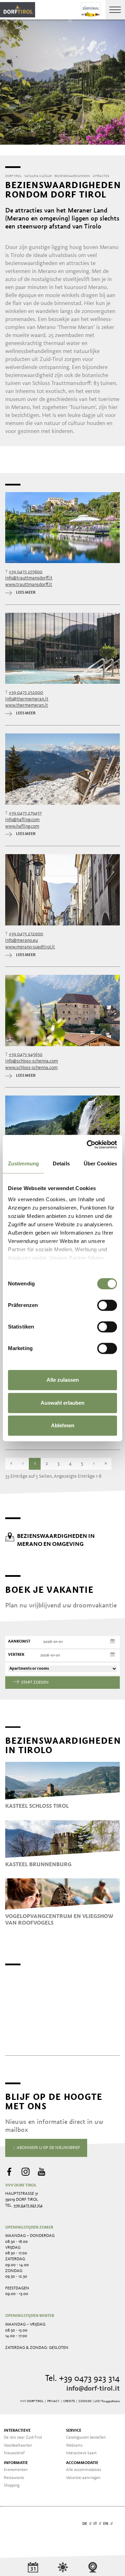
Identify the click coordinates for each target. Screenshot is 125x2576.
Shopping (12, 2486)
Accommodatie (82, 2463)
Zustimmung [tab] (23, 1163)
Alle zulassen (63, 1380)
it (95, 2524)
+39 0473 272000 (26, 934)
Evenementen (16, 2470)
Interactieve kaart (81, 2453)
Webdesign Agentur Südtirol (14, 2524)
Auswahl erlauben (62, 1403)
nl (117, 2524)
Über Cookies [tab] (100, 1163)
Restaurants (14, 2478)
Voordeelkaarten (18, 2446)
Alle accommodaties (84, 2470)
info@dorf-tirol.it (93, 2389)
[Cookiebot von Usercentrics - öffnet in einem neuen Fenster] (88, 1145)
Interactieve (17, 2431)
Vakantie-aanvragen (83, 2478)
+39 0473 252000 (26, 692)
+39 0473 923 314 (28, 2206)
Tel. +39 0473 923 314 (82, 2379)
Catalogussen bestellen (86, 2438)
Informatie (16, 2463)
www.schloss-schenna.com (31, 1068)
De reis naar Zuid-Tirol (23, 2438)
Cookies (85, 2401)
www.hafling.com (22, 826)
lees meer (26, 593)
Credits (69, 2401)
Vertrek (16, 1655)
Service (74, 2431)
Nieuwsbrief (14, 2453)
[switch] (107, 1305)
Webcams (74, 2446)
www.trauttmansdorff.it (29, 585)
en (106, 2524)
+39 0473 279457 (25, 813)
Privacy (53, 2401)
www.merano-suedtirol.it (30, 947)
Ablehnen (63, 1425)
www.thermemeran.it (27, 705)
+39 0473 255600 (26, 572)
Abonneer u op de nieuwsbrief (48, 2148)
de (85, 2524)
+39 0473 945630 (26, 1054)
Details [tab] (61, 1163)
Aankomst (19, 1642)
